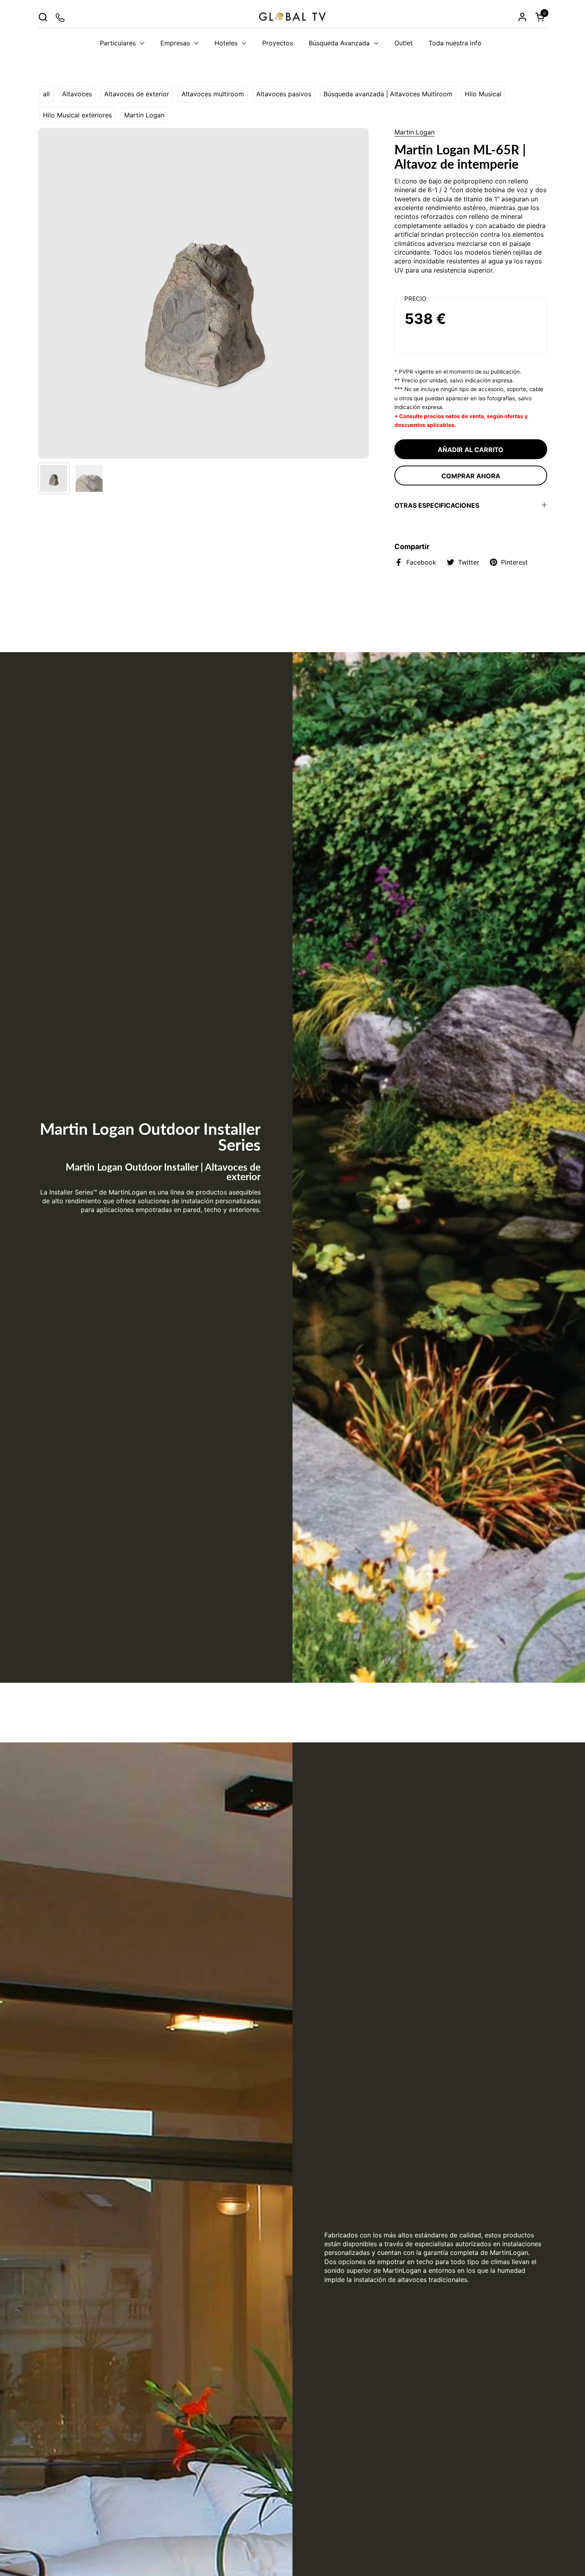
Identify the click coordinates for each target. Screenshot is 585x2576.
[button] (43, 17)
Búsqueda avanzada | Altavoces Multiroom (388, 94)
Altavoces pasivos (284, 94)
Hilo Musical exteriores (77, 115)
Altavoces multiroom (213, 94)
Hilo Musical (483, 94)
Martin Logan (144, 115)
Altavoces (77, 94)
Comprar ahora (471, 476)
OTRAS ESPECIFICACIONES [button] (437, 505)
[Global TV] (292, 17)
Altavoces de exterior (137, 94)
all (46, 94)
